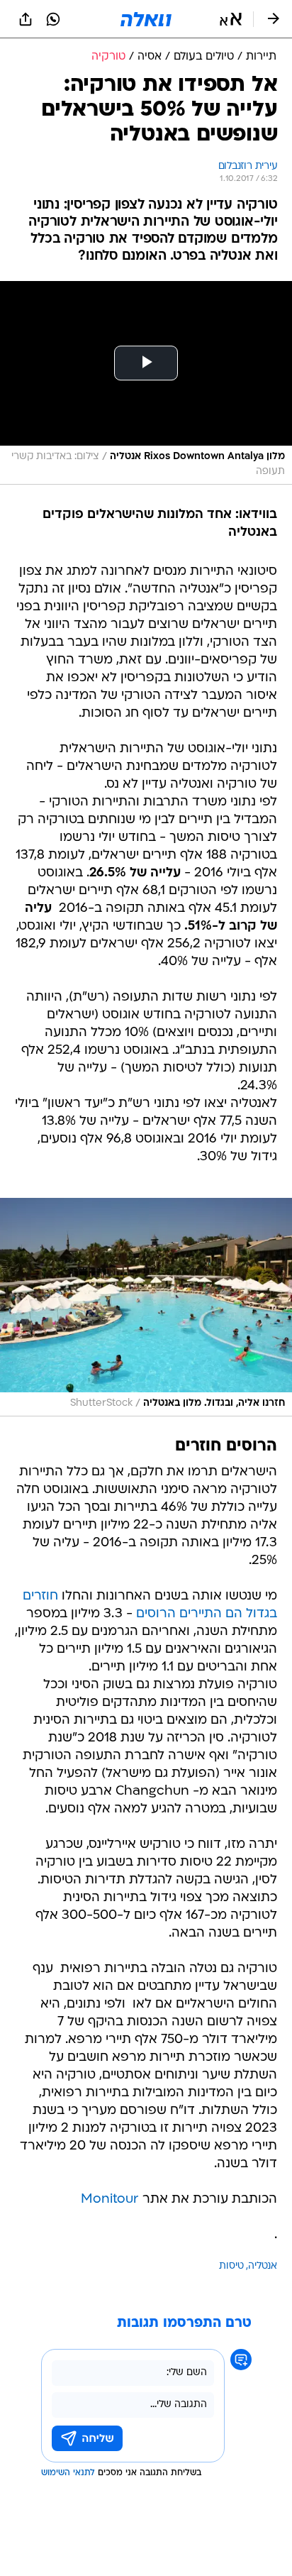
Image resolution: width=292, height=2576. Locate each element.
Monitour (110, 2200)
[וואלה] (146, 19)
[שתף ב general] (26, 19)
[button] (231, 19)
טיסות (231, 2266)
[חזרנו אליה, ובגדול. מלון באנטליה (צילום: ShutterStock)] (146, 1307)
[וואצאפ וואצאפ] (53, 19)
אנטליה (263, 2266)
